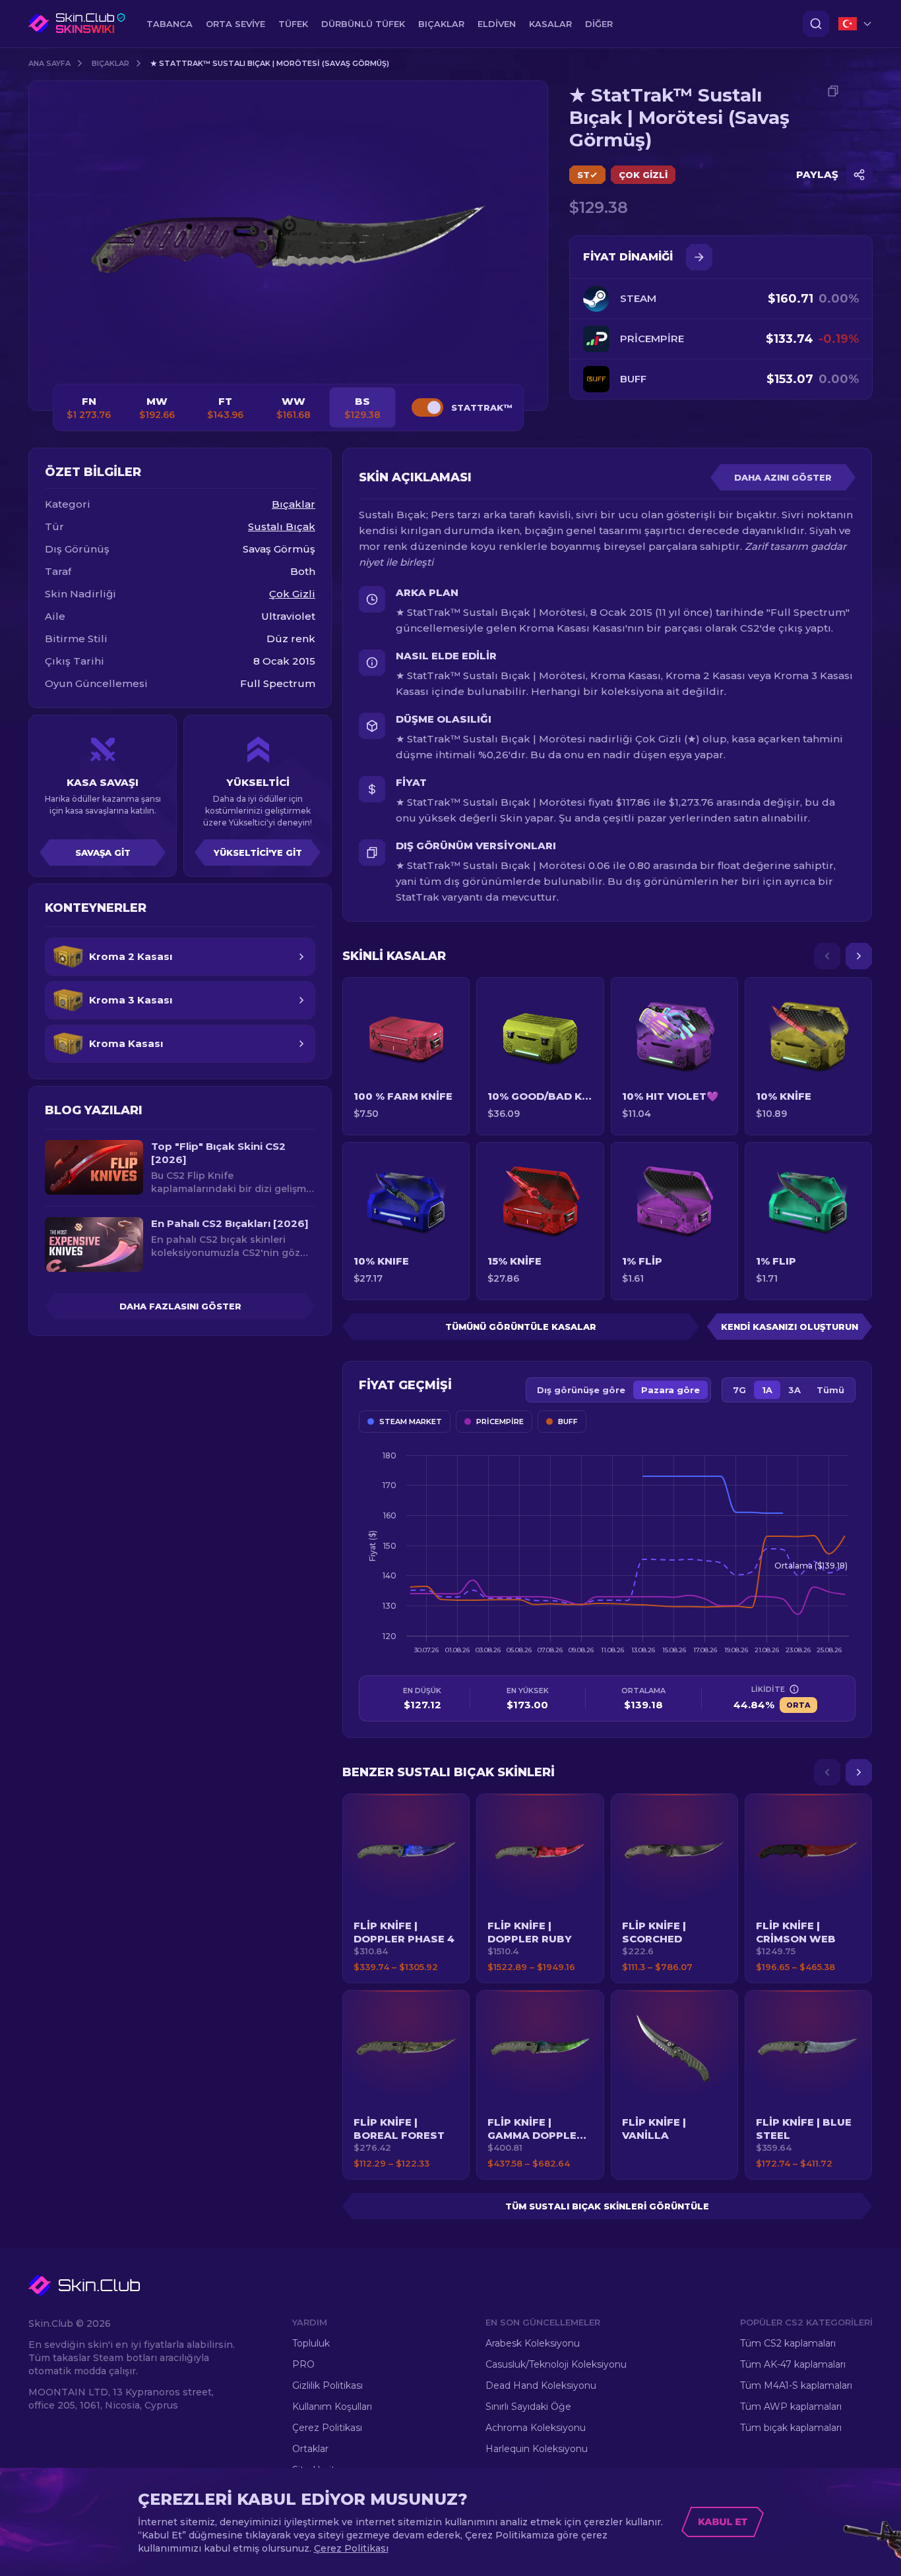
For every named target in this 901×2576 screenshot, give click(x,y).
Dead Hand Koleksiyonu (541, 2385)
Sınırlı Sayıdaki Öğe (528, 2407)
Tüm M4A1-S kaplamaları (796, 2385)
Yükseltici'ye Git (258, 853)
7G (739, 1390)
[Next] (859, 956)
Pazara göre (670, 1390)
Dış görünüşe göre (581, 1390)
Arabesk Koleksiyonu (533, 2343)
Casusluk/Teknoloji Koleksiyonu (556, 2364)
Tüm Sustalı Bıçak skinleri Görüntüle (607, 2206)
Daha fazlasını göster (180, 1306)
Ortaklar (310, 2449)
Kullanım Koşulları (332, 2407)
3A (794, 1390)
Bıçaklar (110, 63)
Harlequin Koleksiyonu (537, 2449)
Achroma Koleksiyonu (536, 2428)
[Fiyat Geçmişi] (699, 257)
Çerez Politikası (327, 2428)
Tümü (830, 1390)
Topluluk (311, 2343)
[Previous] (827, 956)
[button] (406, 1888)
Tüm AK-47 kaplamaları (793, 2364)
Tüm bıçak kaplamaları (791, 2428)
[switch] (427, 407)
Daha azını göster (783, 477)
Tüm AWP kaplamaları (791, 2407)
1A (767, 1390)
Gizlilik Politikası (327, 2385)
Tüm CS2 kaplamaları (788, 2343)
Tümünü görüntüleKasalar (521, 1327)
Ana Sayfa (49, 63)
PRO (303, 2364)
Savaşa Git (103, 853)
